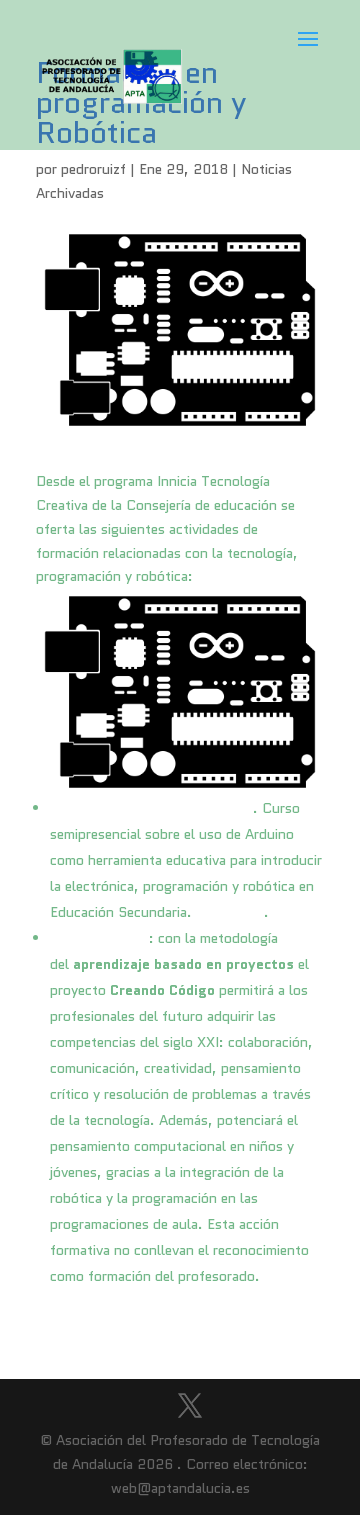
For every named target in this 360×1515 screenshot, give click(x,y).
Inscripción (230, 912)
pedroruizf (93, 169)
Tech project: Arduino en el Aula (151, 808)
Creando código (99, 938)
